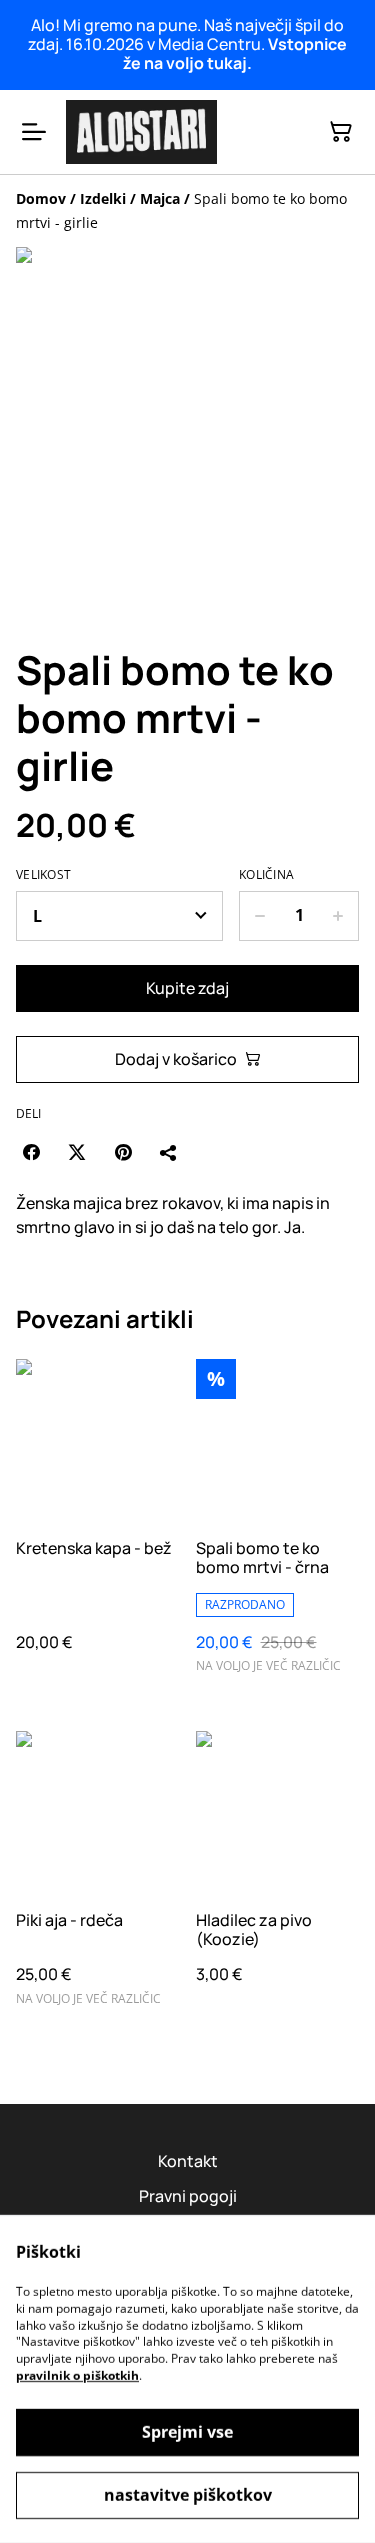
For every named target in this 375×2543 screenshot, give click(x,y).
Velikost (43, 875)
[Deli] (169, 1152)
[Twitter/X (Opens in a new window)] (77, 1152)
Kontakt (188, 2161)
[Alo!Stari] (141, 132)
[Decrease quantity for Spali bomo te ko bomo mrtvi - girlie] (259, 916)
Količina (266, 875)
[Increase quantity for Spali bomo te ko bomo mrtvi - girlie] (338, 916)
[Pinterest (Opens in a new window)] (123, 1152)
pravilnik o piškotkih (77, 2375)
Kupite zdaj (187, 988)
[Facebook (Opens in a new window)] (31, 1152)
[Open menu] (34, 132)
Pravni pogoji (188, 2196)
